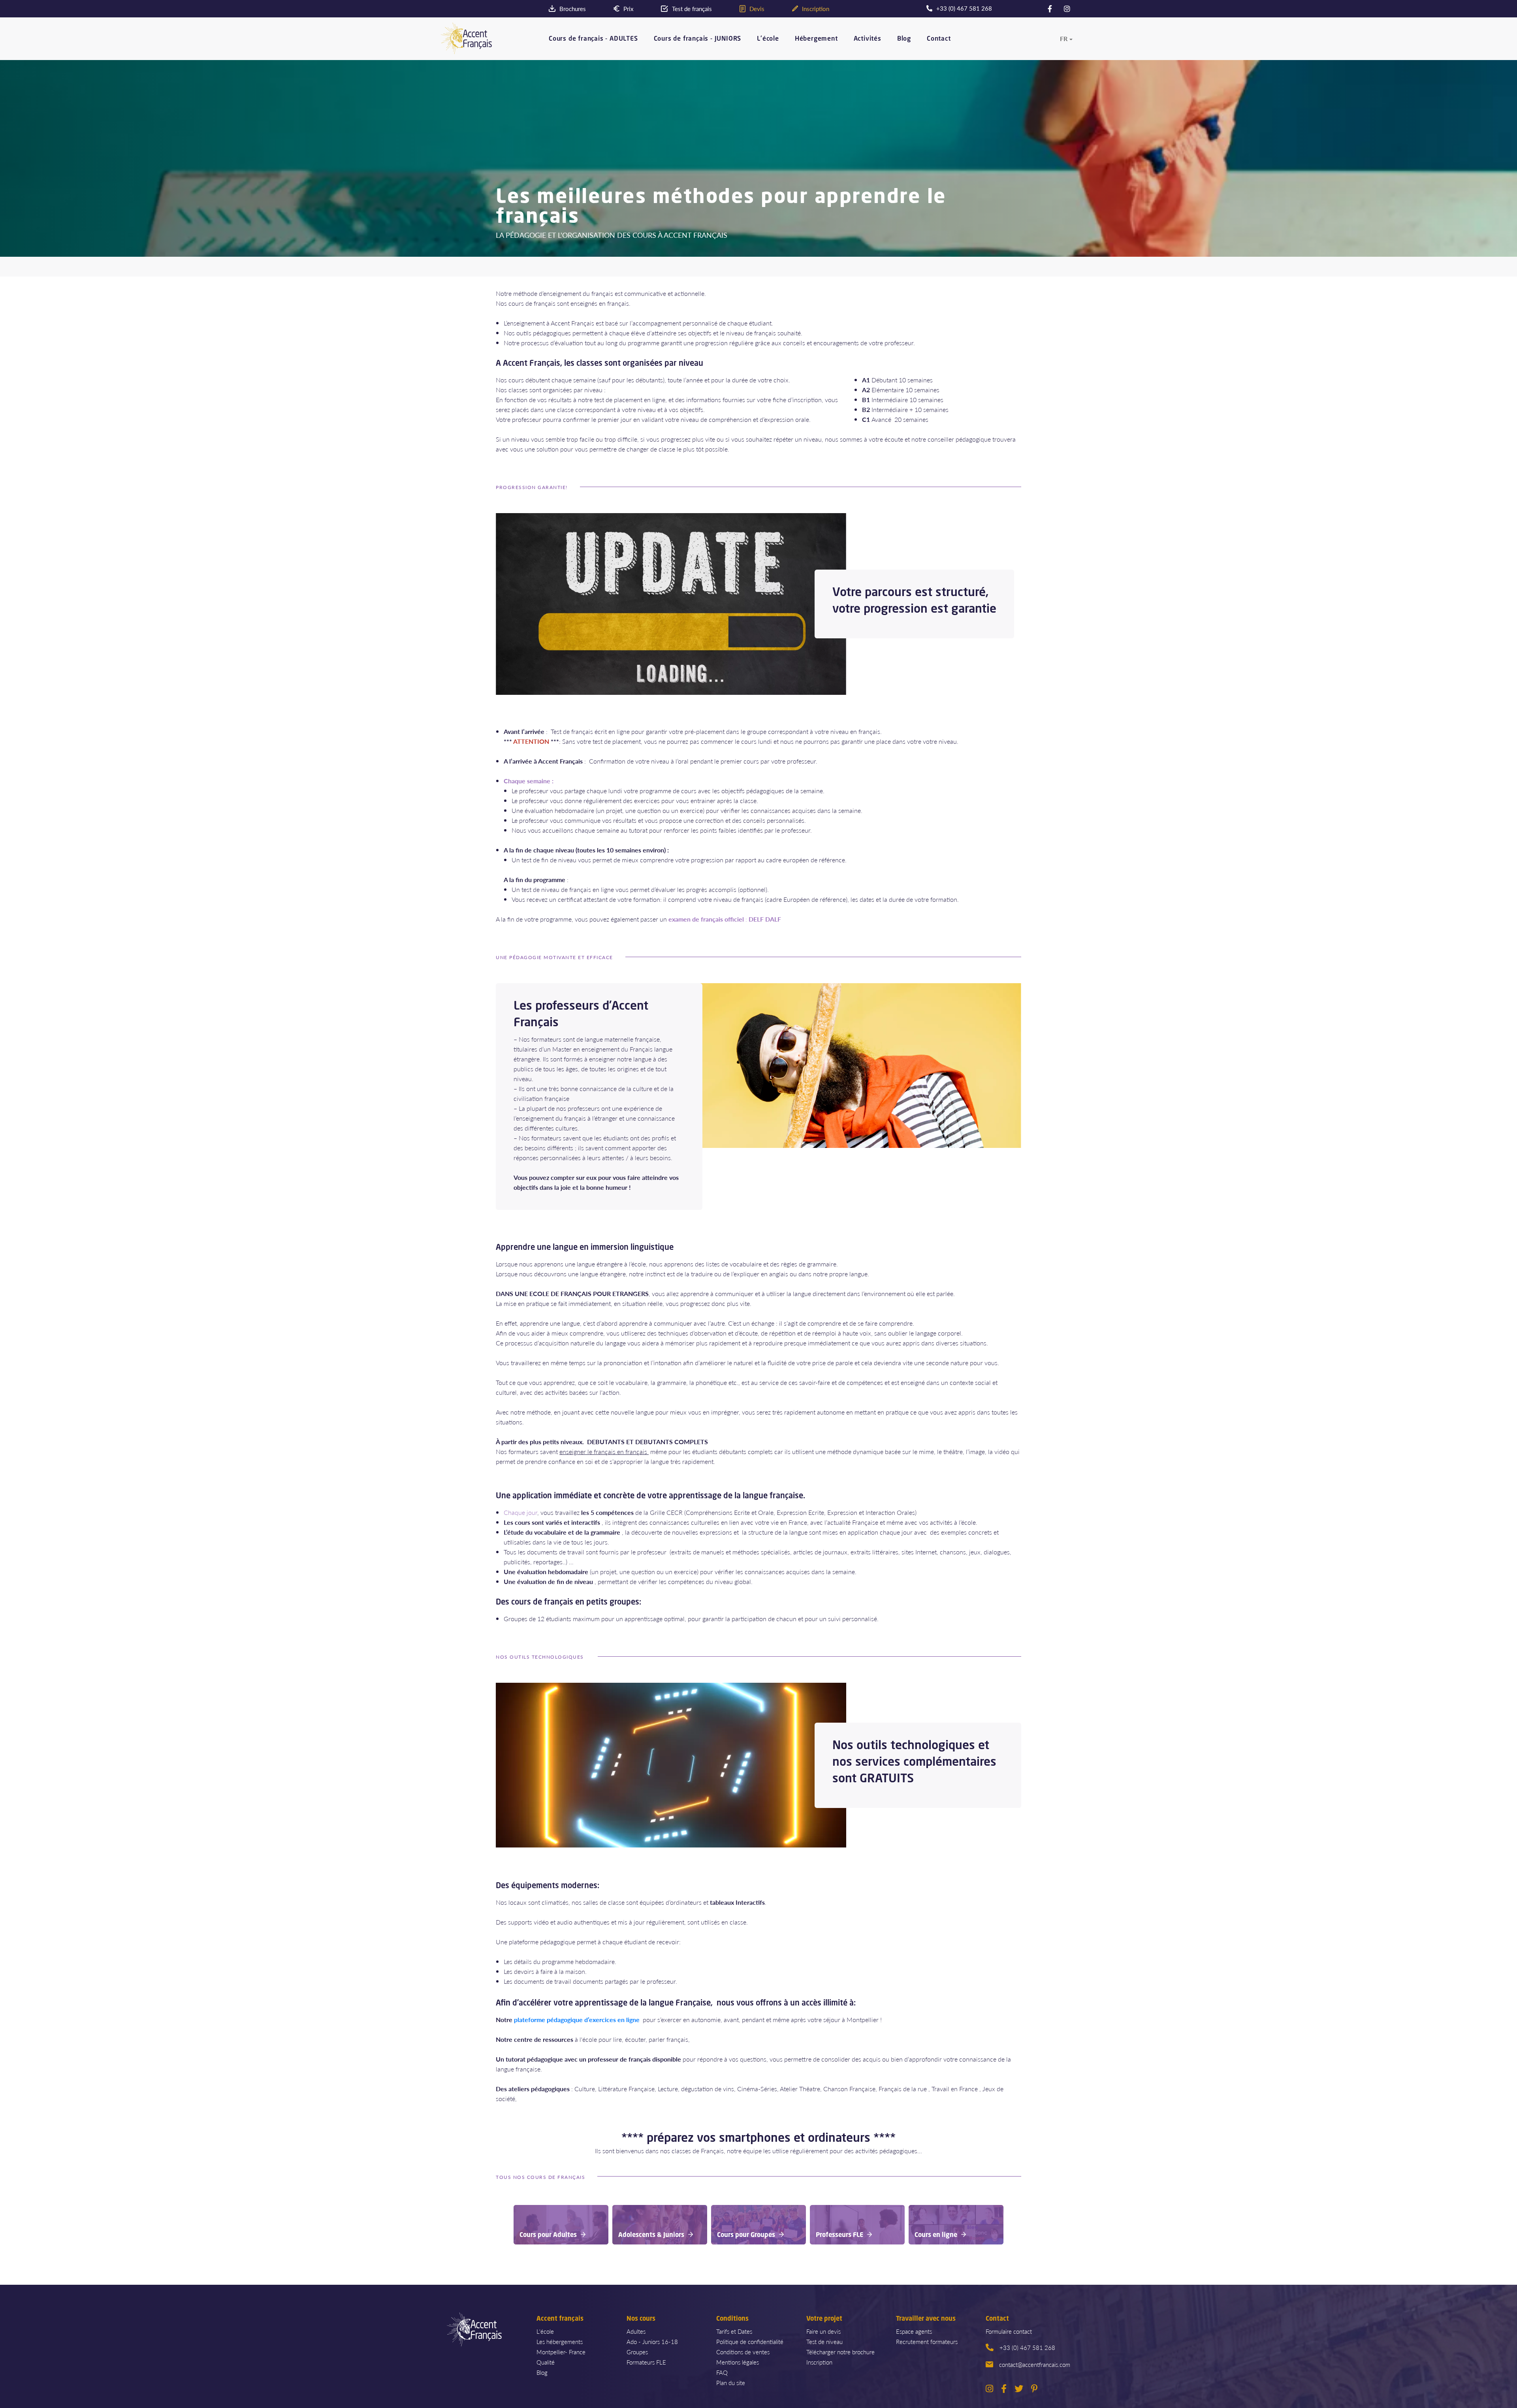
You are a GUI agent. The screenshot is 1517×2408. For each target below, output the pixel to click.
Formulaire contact (1009, 2331)
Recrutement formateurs (927, 2341)
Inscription (819, 2362)
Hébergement (816, 39)
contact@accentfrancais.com (1035, 2364)
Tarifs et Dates (734, 2331)
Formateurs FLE (646, 2362)
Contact (939, 39)
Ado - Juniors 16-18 (652, 2341)
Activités (868, 39)
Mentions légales (738, 2362)
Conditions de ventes (743, 2352)
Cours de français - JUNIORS (698, 39)
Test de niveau (824, 2341)
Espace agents (914, 2331)
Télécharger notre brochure (840, 2352)
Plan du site (731, 2383)
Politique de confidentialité (750, 2341)
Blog (904, 39)
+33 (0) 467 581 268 (1027, 2347)
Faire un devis (823, 2331)
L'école (768, 39)
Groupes (637, 2352)
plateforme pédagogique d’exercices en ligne (577, 2020)
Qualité (546, 2362)
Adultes (636, 2331)
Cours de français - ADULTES (593, 39)
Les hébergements (560, 2341)
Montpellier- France (561, 2352)
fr (1064, 39)
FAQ (722, 2372)
